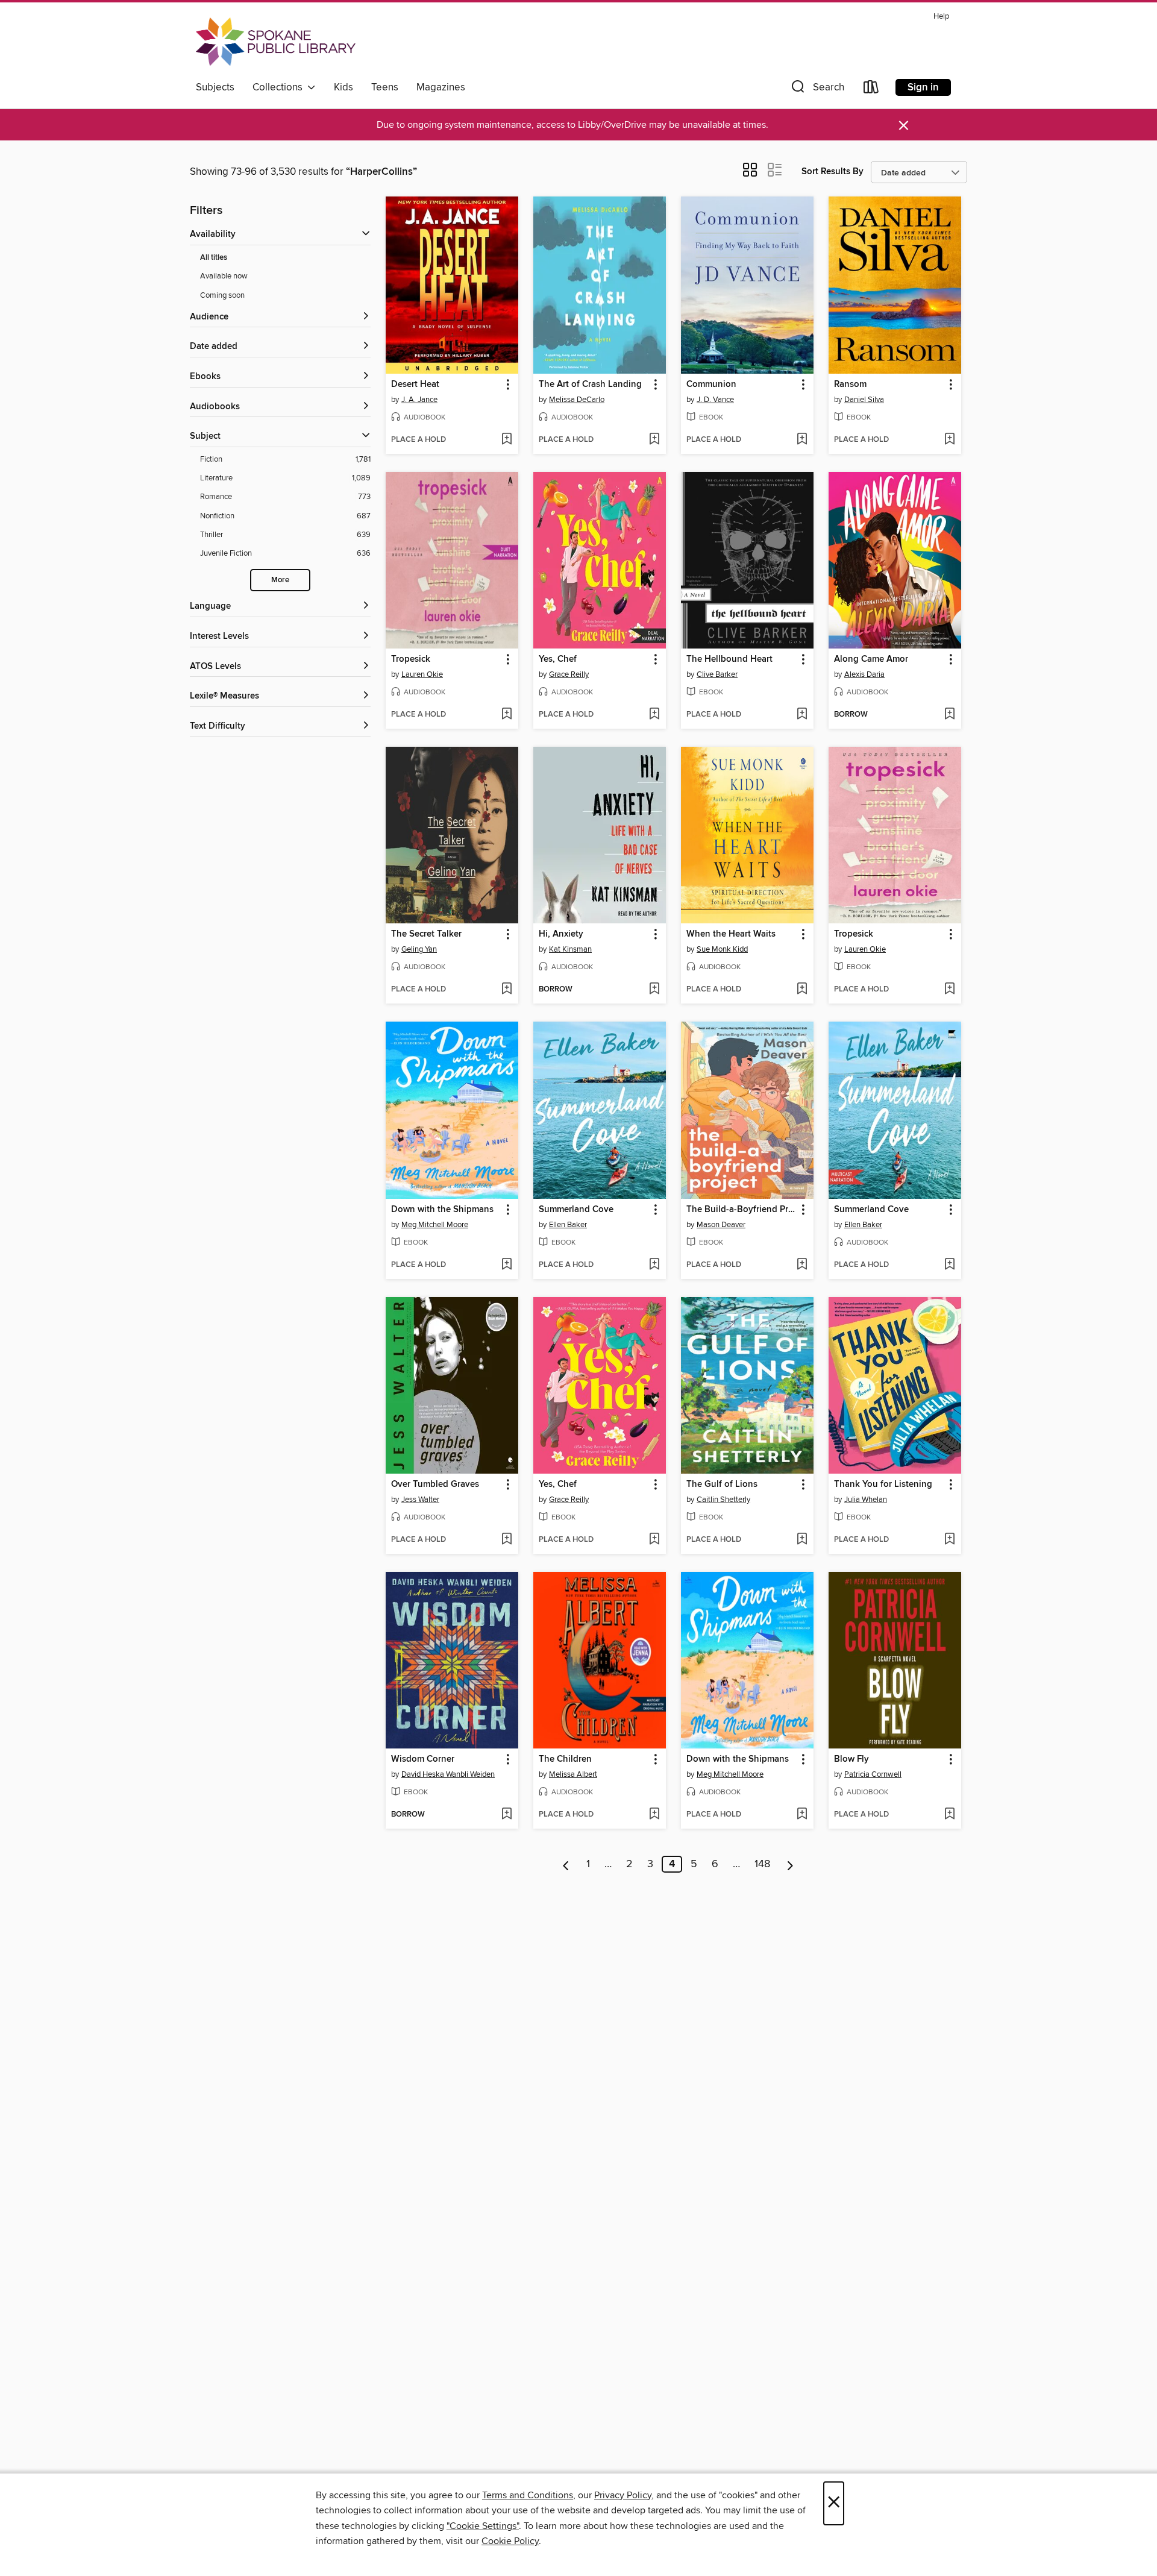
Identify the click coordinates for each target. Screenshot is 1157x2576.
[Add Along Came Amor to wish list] (949, 715)
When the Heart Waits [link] (731, 934)
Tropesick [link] (411, 659)
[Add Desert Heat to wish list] (506, 440)
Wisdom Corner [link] (423, 1759)
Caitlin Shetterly (723, 1500)
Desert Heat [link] (415, 385)
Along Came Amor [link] (871, 659)
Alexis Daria (864, 674)
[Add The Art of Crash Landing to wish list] (654, 440)
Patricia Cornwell (873, 1774)
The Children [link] (565, 1759)
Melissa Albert (573, 1774)
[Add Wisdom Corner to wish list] (506, 1815)
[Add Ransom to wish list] (949, 440)
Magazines (441, 87)
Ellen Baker (568, 1225)
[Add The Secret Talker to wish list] (506, 990)
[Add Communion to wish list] (802, 440)
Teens (385, 87)
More (280, 580)
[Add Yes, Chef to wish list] (654, 715)
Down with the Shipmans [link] (442, 1210)
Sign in (923, 87)
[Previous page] (566, 1864)
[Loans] (871, 90)
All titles (214, 258)
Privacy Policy (623, 2495)
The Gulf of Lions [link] (722, 1484)
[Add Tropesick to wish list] (506, 715)
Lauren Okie (422, 674)
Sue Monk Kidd (722, 949)
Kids (343, 87)
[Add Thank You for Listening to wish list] (949, 1540)
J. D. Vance (715, 400)
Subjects (215, 87)
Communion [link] (711, 385)
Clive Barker (717, 674)
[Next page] (790, 1864)
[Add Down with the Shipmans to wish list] (506, 1265)
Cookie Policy (510, 2541)
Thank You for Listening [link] (883, 1484)
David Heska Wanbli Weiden (448, 1774)
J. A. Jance (419, 400)
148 (762, 1864)
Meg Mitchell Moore (435, 1225)
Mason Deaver (721, 1225)
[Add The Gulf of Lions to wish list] (802, 1540)
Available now (224, 276)
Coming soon (222, 295)
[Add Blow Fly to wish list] (949, 1815)
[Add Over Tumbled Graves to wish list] (506, 1540)
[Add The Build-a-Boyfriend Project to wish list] (802, 1265)
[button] (817, 90)
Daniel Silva (864, 400)
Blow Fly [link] (851, 1759)
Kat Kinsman (570, 949)
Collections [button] (280, 87)
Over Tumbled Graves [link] (435, 1484)
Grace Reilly (569, 674)
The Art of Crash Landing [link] (590, 385)
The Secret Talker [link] (426, 934)
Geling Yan (419, 949)
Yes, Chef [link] (558, 659)
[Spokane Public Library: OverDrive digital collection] (276, 42)
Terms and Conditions (528, 2495)
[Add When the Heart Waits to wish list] (802, 990)
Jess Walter (420, 1500)
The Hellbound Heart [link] (729, 659)
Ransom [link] (850, 385)
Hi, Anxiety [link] (561, 934)
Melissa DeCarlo (577, 400)
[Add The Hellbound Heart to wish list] (802, 715)
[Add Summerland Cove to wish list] (654, 1265)
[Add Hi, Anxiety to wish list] (654, 990)
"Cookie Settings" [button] (483, 2526)
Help (941, 17)
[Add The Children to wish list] (654, 1815)
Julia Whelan (866, 1500)
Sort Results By (832, 171)
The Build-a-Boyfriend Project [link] (742, 1210)
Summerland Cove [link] (576, 1210)
